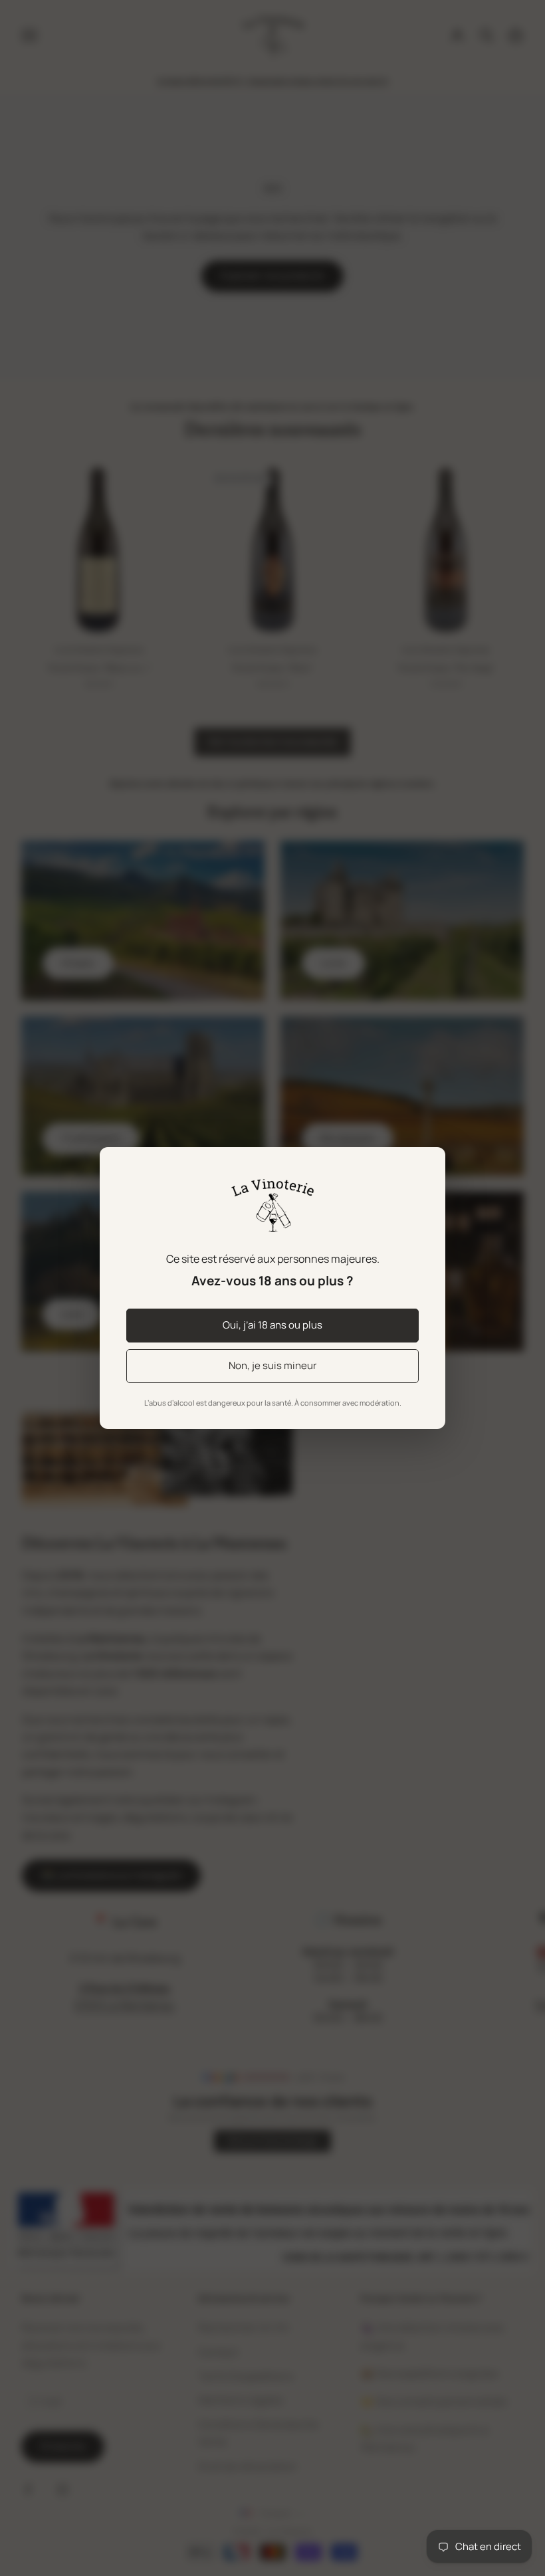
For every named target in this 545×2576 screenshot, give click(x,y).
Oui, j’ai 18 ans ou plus (272, 1325)
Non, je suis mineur (272, 1365)
